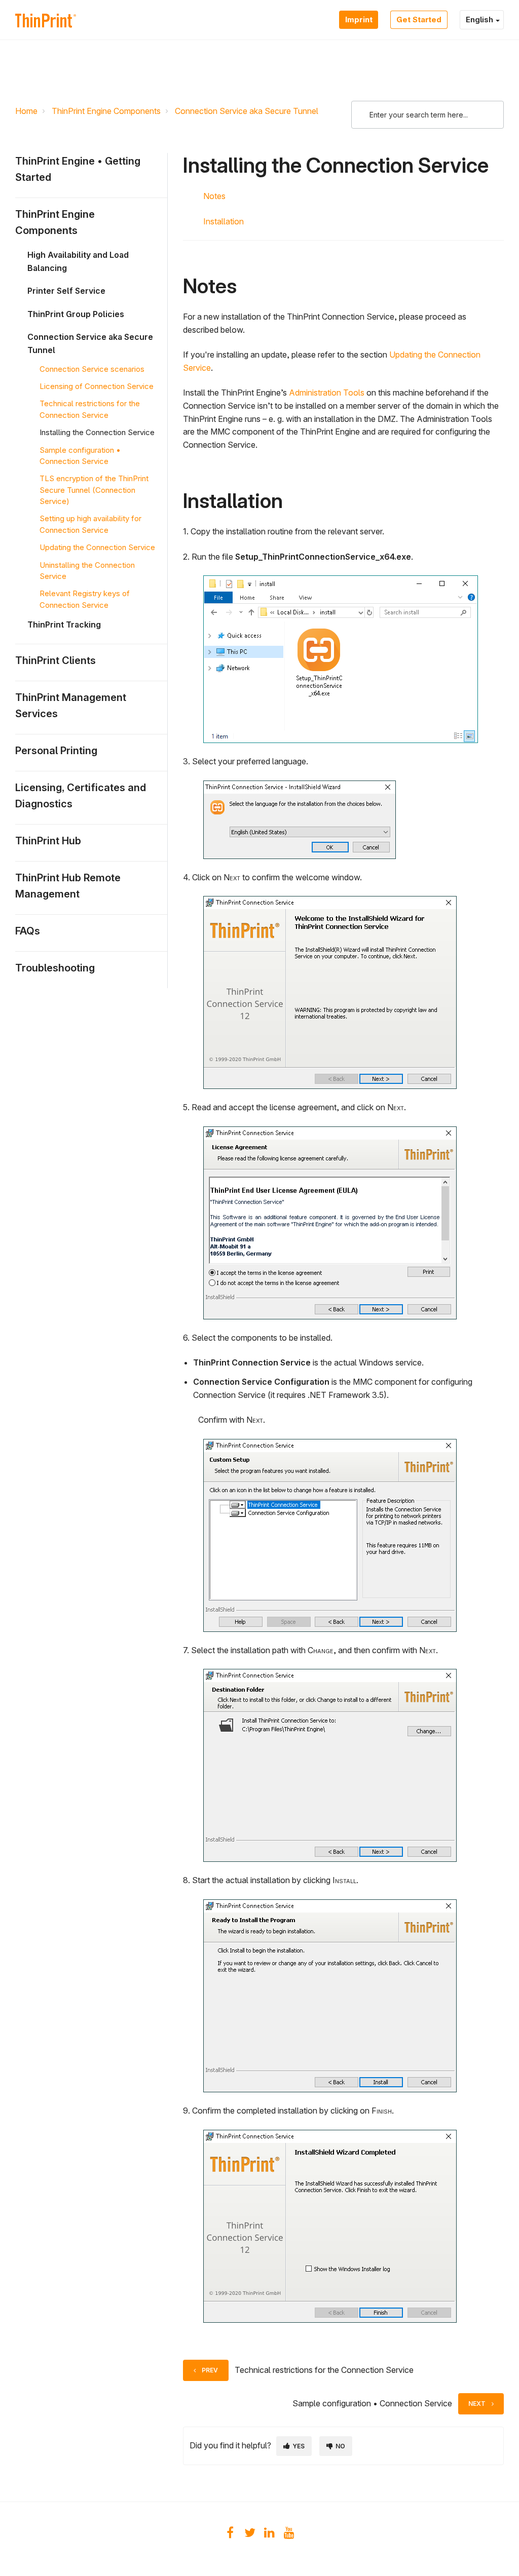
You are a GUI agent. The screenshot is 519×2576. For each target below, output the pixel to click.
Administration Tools (327, 393)
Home (26, 111)
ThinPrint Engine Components (106, 111)
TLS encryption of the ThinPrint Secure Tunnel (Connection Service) (94, 490)
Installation (224, 221)
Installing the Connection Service (97, 432)
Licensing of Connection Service (97, 386)
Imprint (359, 19)
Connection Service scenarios (92, 369)
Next (477, 2404)
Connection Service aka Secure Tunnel (247, 111)
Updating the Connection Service (97, 547)
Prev (210, 2370)
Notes (214, 196)
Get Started (419, 19)
